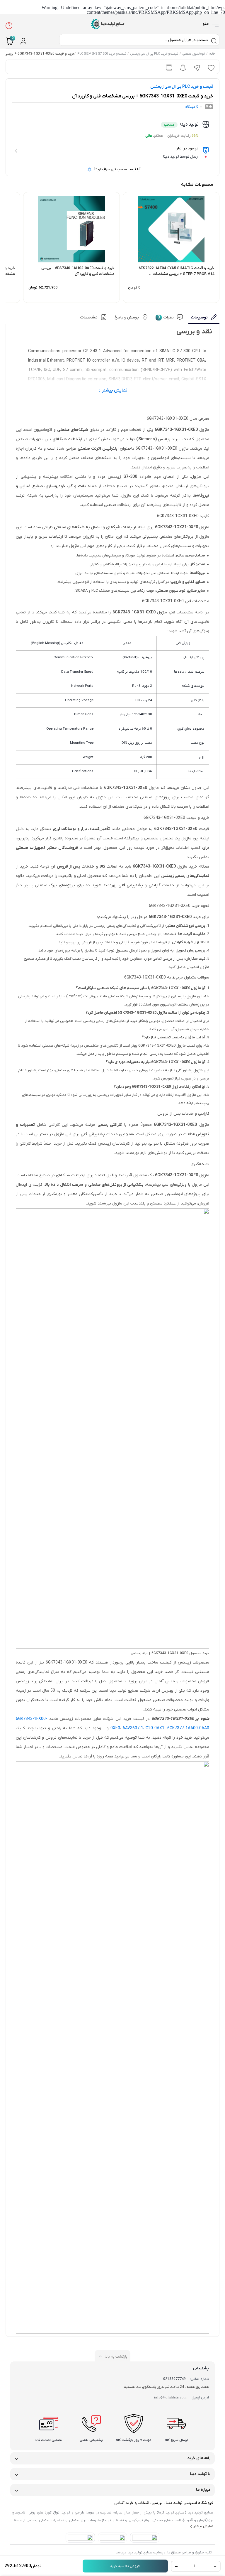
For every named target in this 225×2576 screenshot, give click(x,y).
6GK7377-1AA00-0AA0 (188, 1728)
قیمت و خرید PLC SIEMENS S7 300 (102, 54)
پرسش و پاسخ (127, 317)
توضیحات (199, 317)
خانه (212, 54)
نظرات (166, 317)
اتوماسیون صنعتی (194, 54)
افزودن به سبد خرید (125, 2566)
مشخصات (89, 317)
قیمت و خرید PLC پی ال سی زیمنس (154, 54)
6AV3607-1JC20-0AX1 (144, 1728)
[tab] (204, 319)
